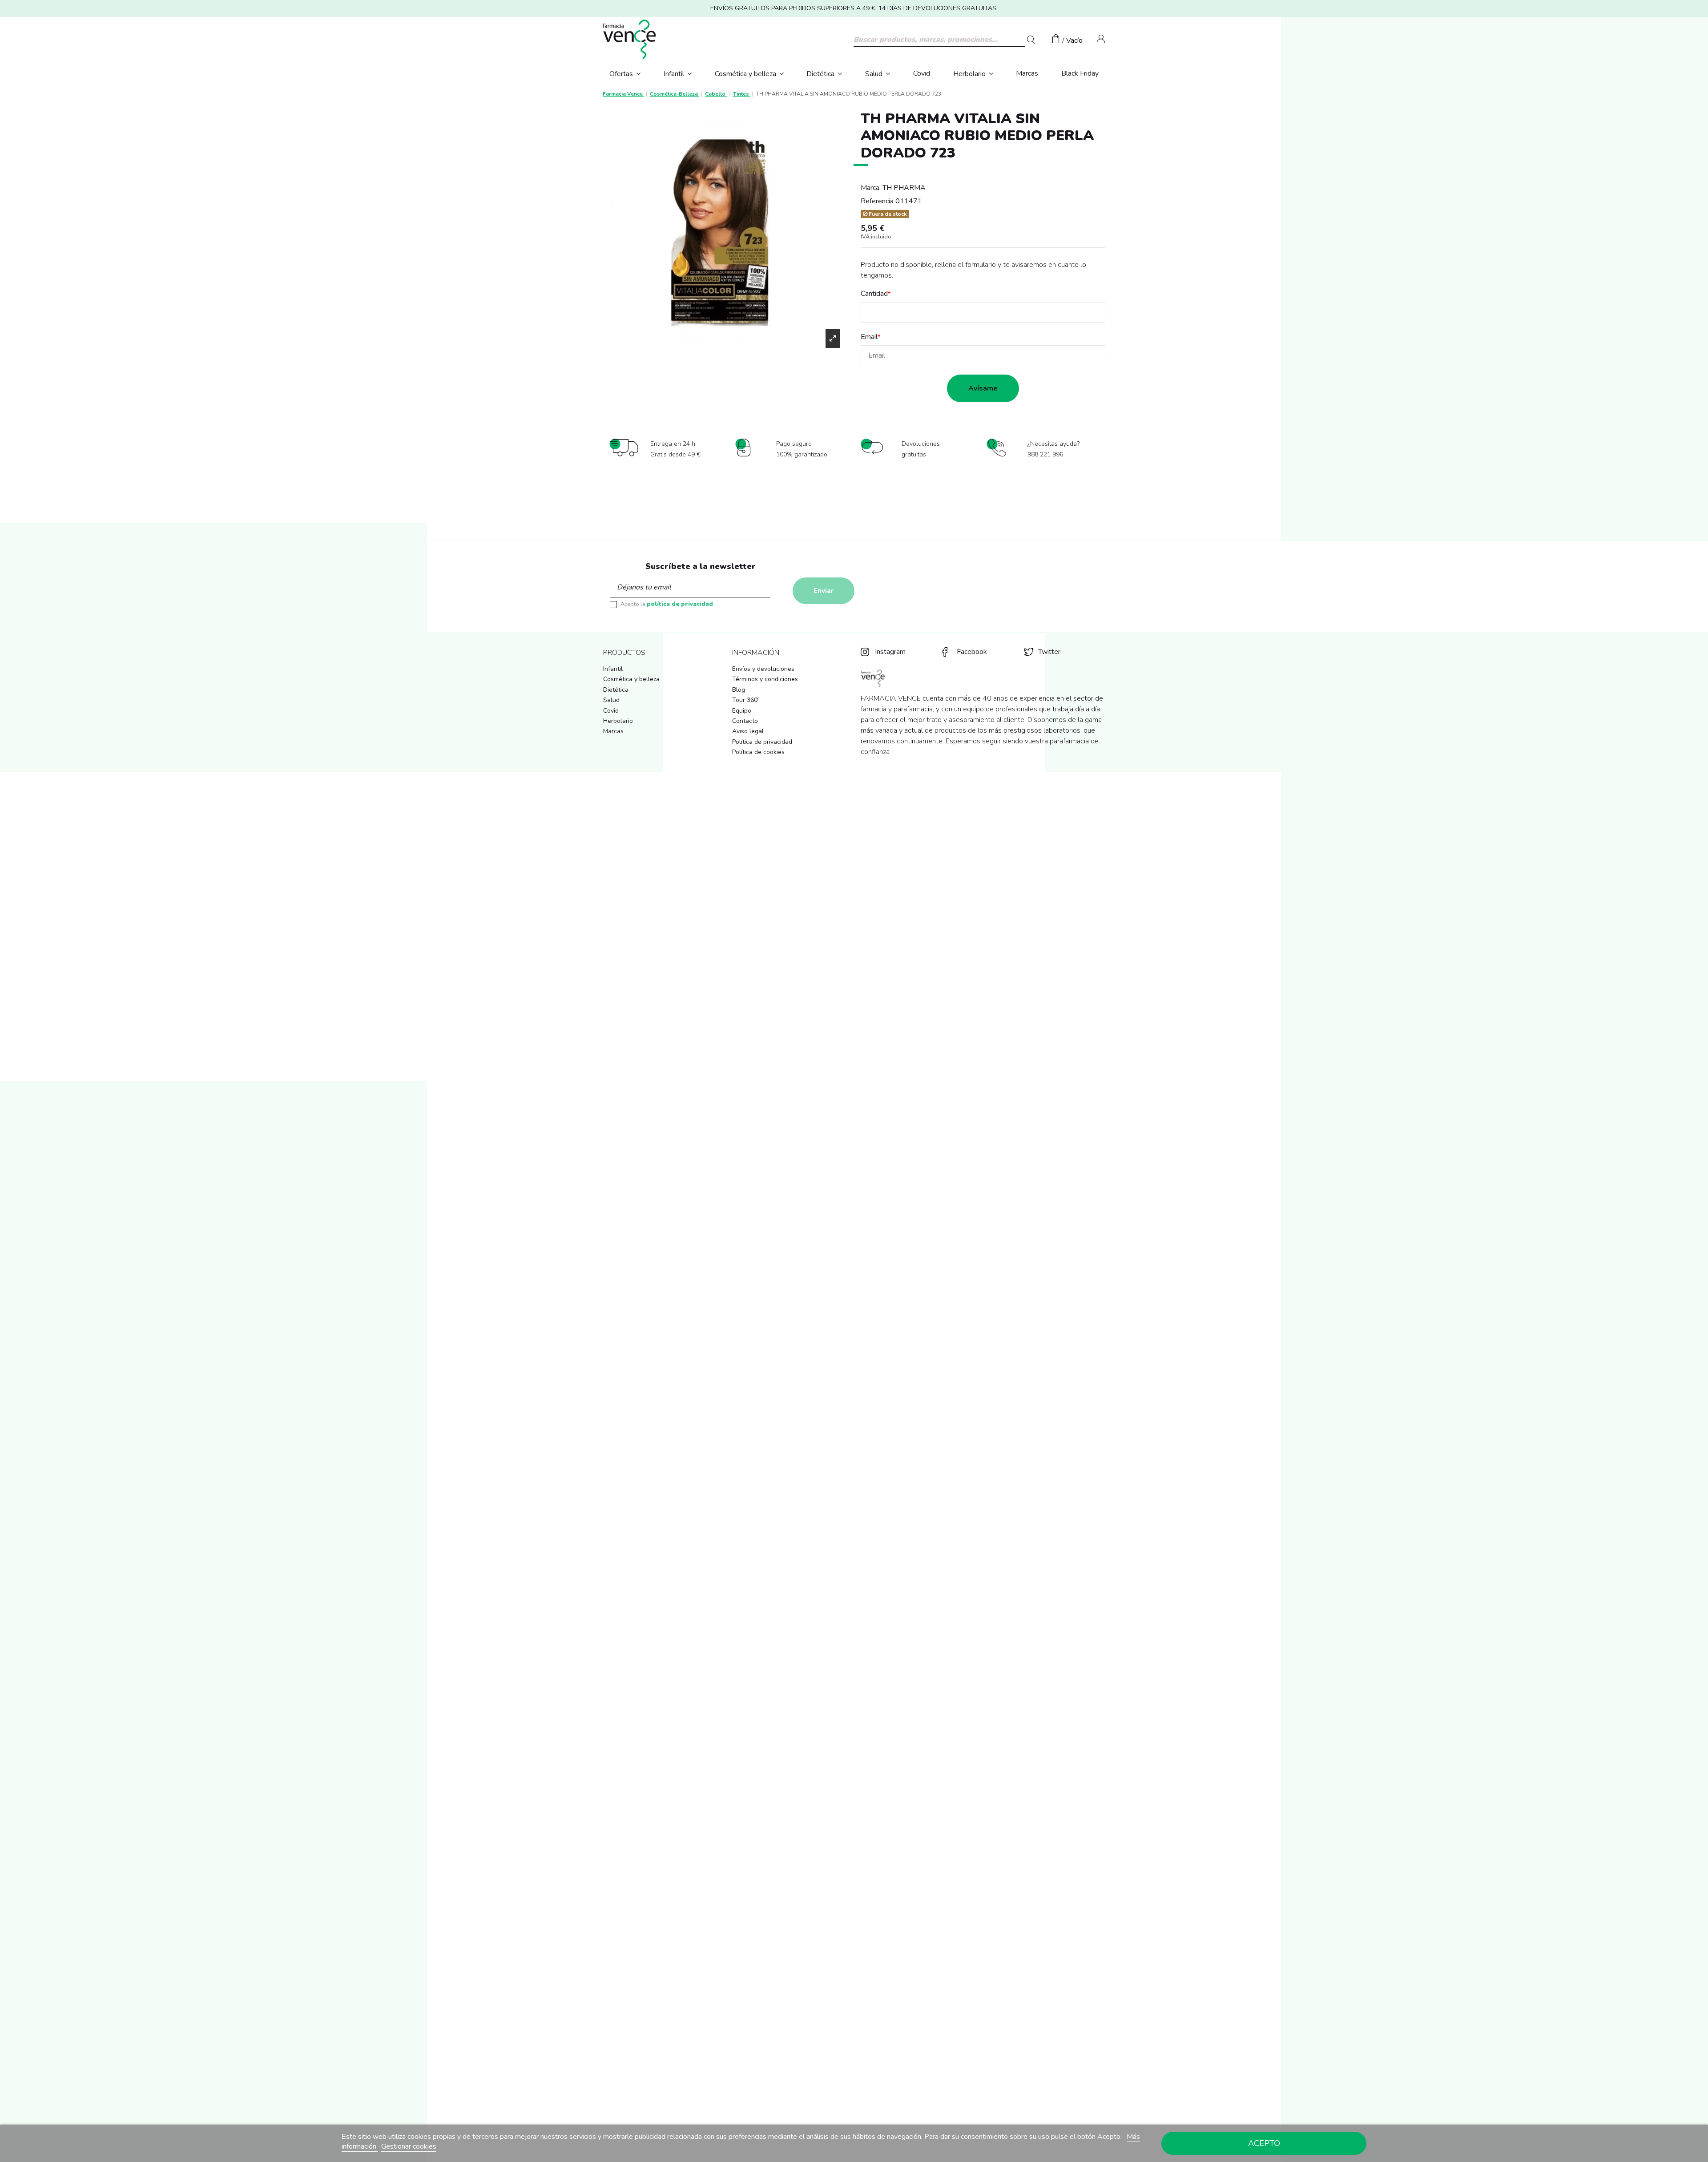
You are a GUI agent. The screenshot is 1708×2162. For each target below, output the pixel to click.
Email (869, 337)
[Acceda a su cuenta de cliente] (1101, 40)
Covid (611, 711)
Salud (611, 700)
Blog (739, 690)
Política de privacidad (762, 742)
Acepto (1264, 2143)
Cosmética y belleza (631, 679)
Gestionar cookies (409, 2146)
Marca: (871, 188)
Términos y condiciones (765, 679)
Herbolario (618, 721)
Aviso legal (748, 731)
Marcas (613, 731)
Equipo (742, 711)
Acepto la (667, 604)
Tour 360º (746, 700)
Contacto (745, 721)
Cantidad (874, 294)
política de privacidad (680, 604)
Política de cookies (758, 752)
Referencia (877, 201)
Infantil (613, 669)
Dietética (616, 690)
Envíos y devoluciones (763, 669)
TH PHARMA (904, 188)
